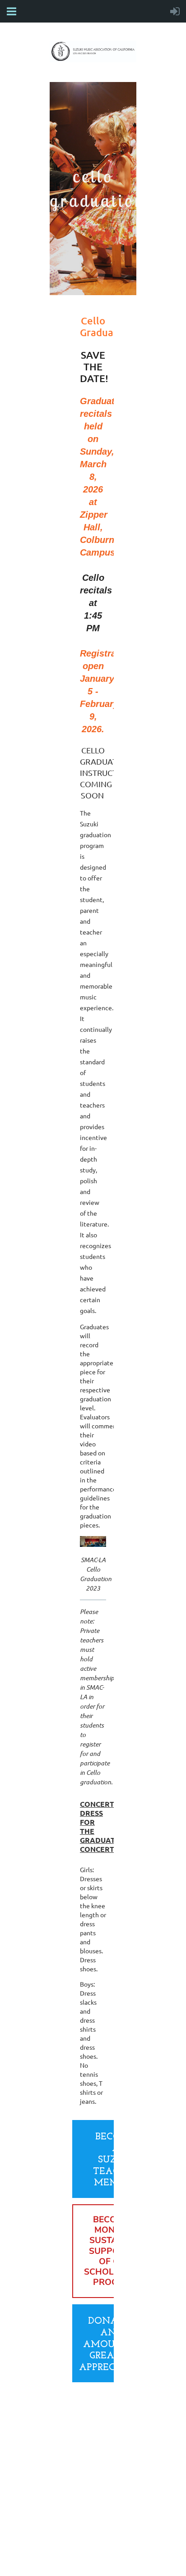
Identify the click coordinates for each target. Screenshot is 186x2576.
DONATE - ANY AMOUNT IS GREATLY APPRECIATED (112, 2344)
